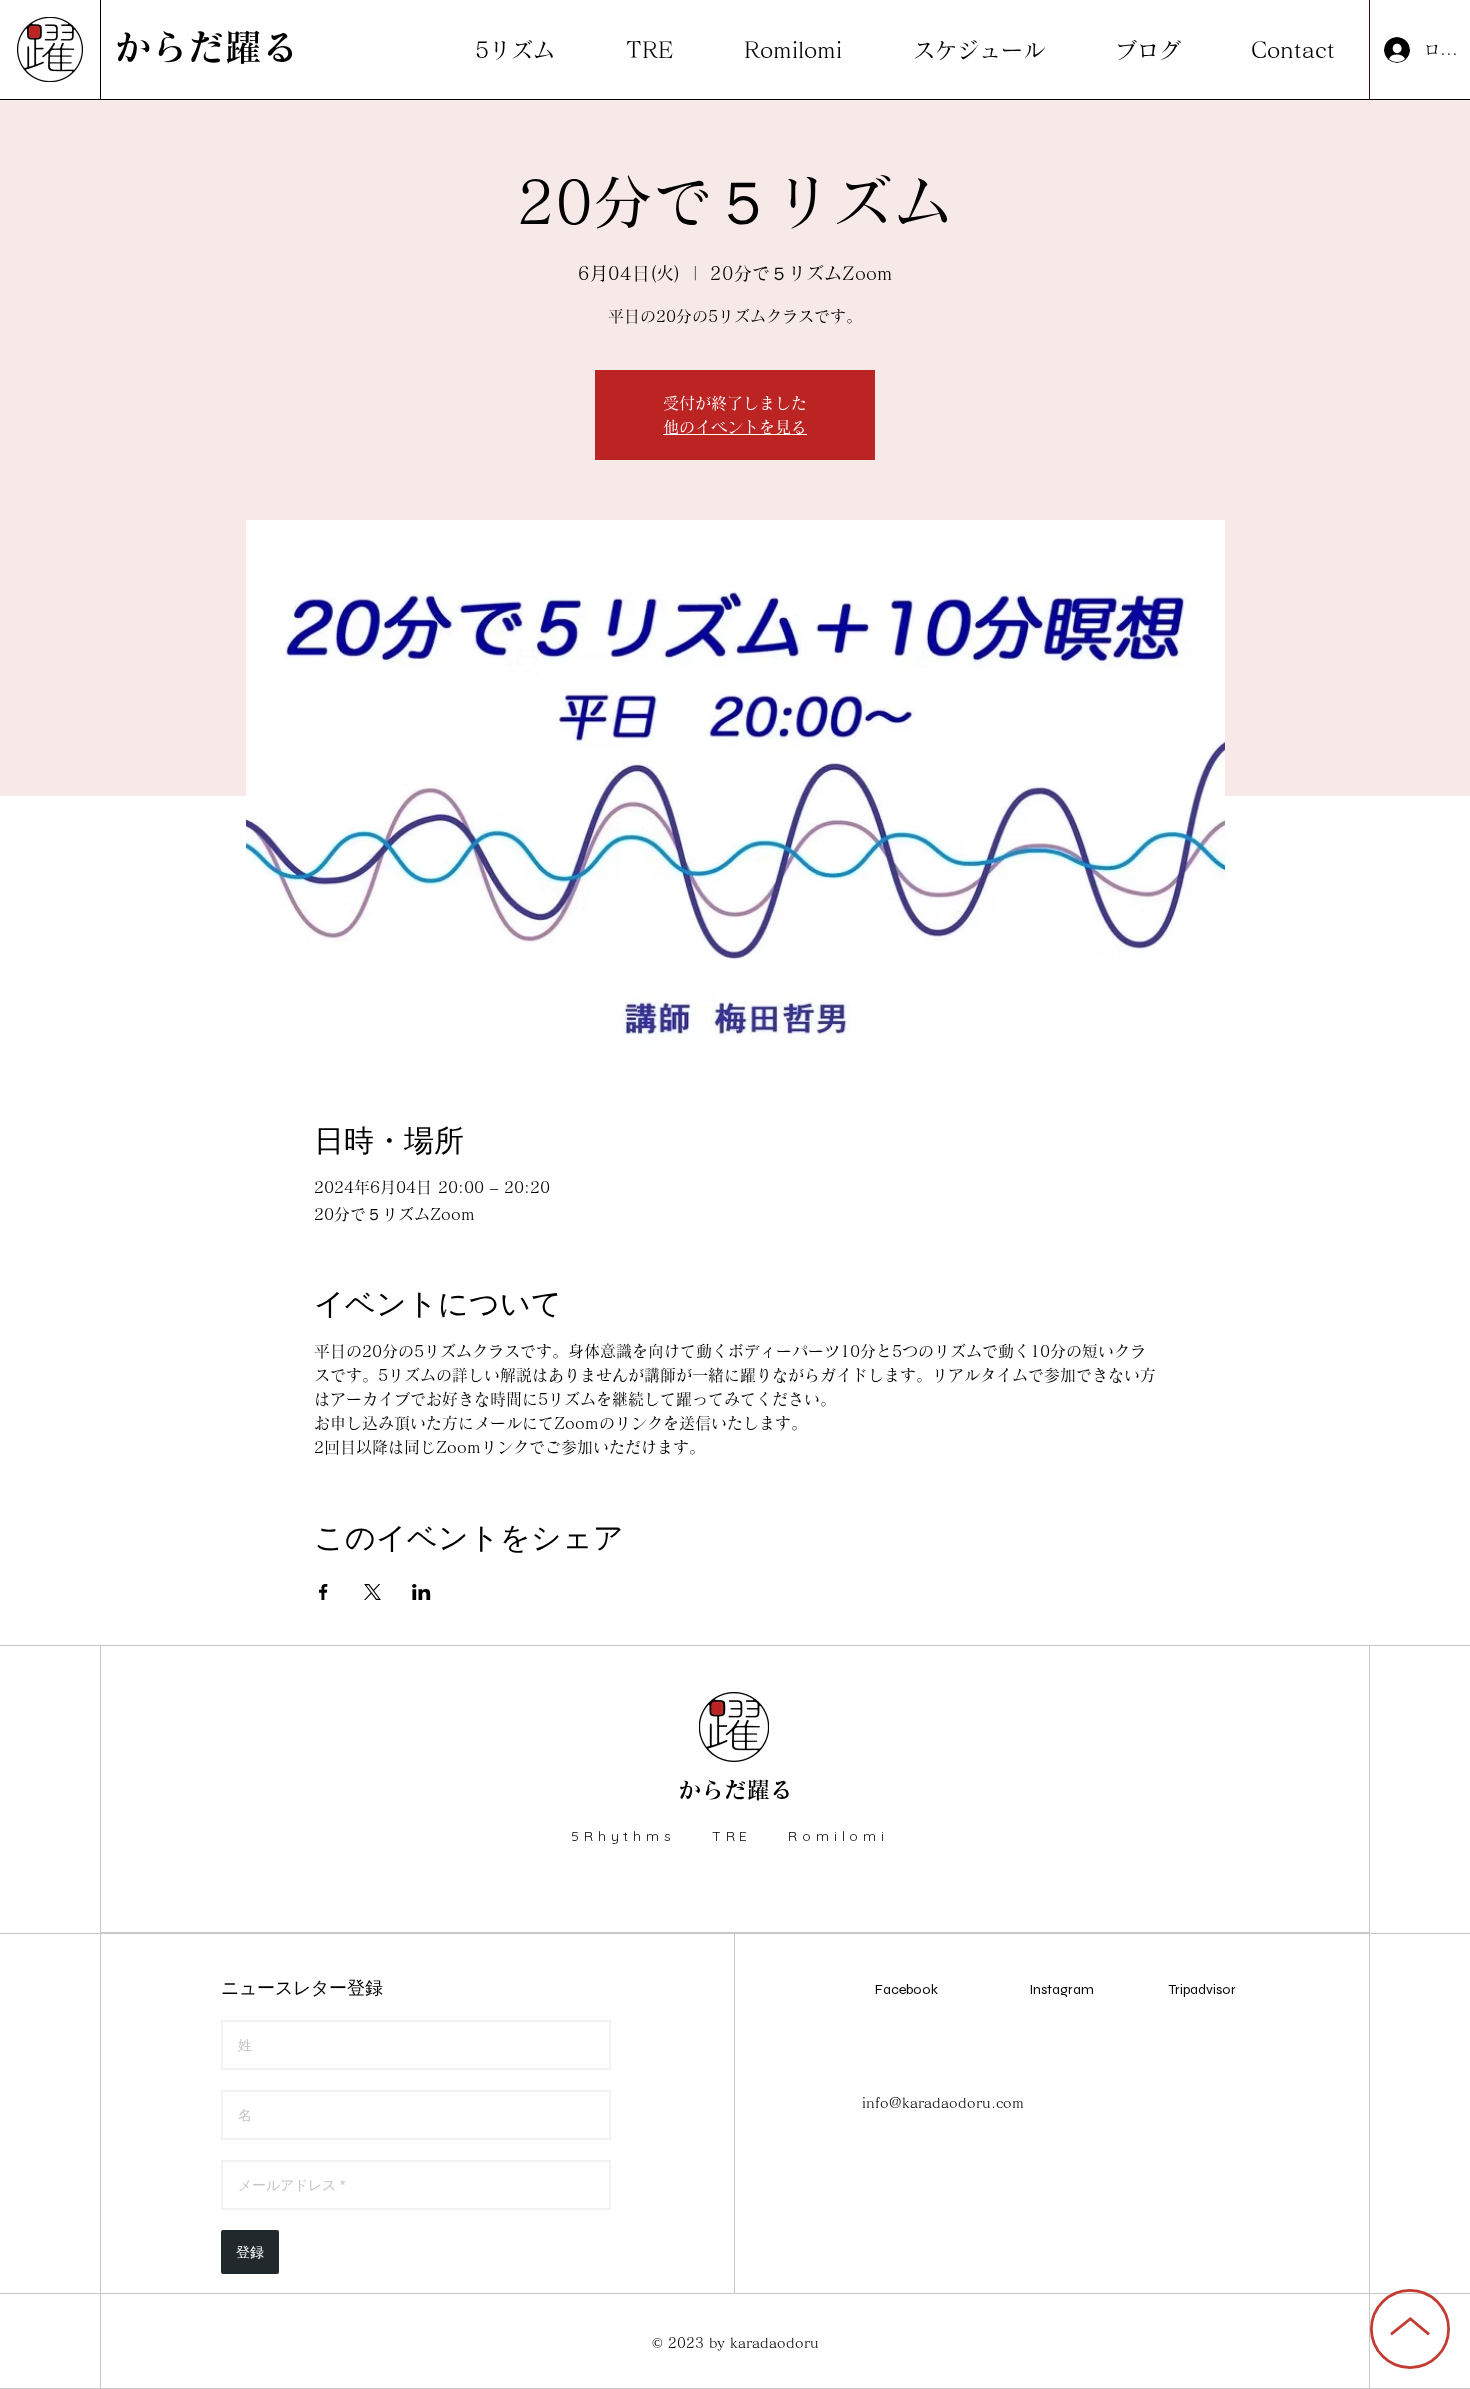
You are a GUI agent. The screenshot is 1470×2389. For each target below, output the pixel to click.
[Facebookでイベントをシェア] (323, 1592)
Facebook (906, 1989)
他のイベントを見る (735, 427)
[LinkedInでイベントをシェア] (421, 1592)
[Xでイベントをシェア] (372, 1592)
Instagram (1061, 1989)
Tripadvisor (1202, 1989)
